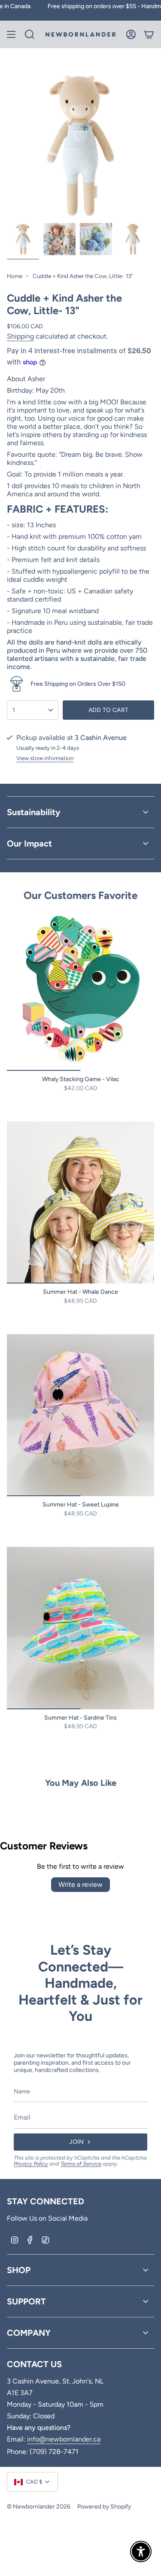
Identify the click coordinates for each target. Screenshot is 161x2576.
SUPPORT (26, 2301)
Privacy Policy (31, 2164)
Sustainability (34, 812)
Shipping (20, 336)
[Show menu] (11, 34)
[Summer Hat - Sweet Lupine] (80, 1415)
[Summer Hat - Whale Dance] (80, 1202)
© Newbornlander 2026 (39, 2507)
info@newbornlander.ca (64, 2439)
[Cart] (149, 34)
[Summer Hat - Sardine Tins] (80, 1628)
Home (15, 276)
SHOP (19, 2270)
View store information (45, 758)
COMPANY (29, 2333)
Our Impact (29, 843)
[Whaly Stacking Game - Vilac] (80, 990)
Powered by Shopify (104, 2507)
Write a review (80, 1884)
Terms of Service (81, 2164)
